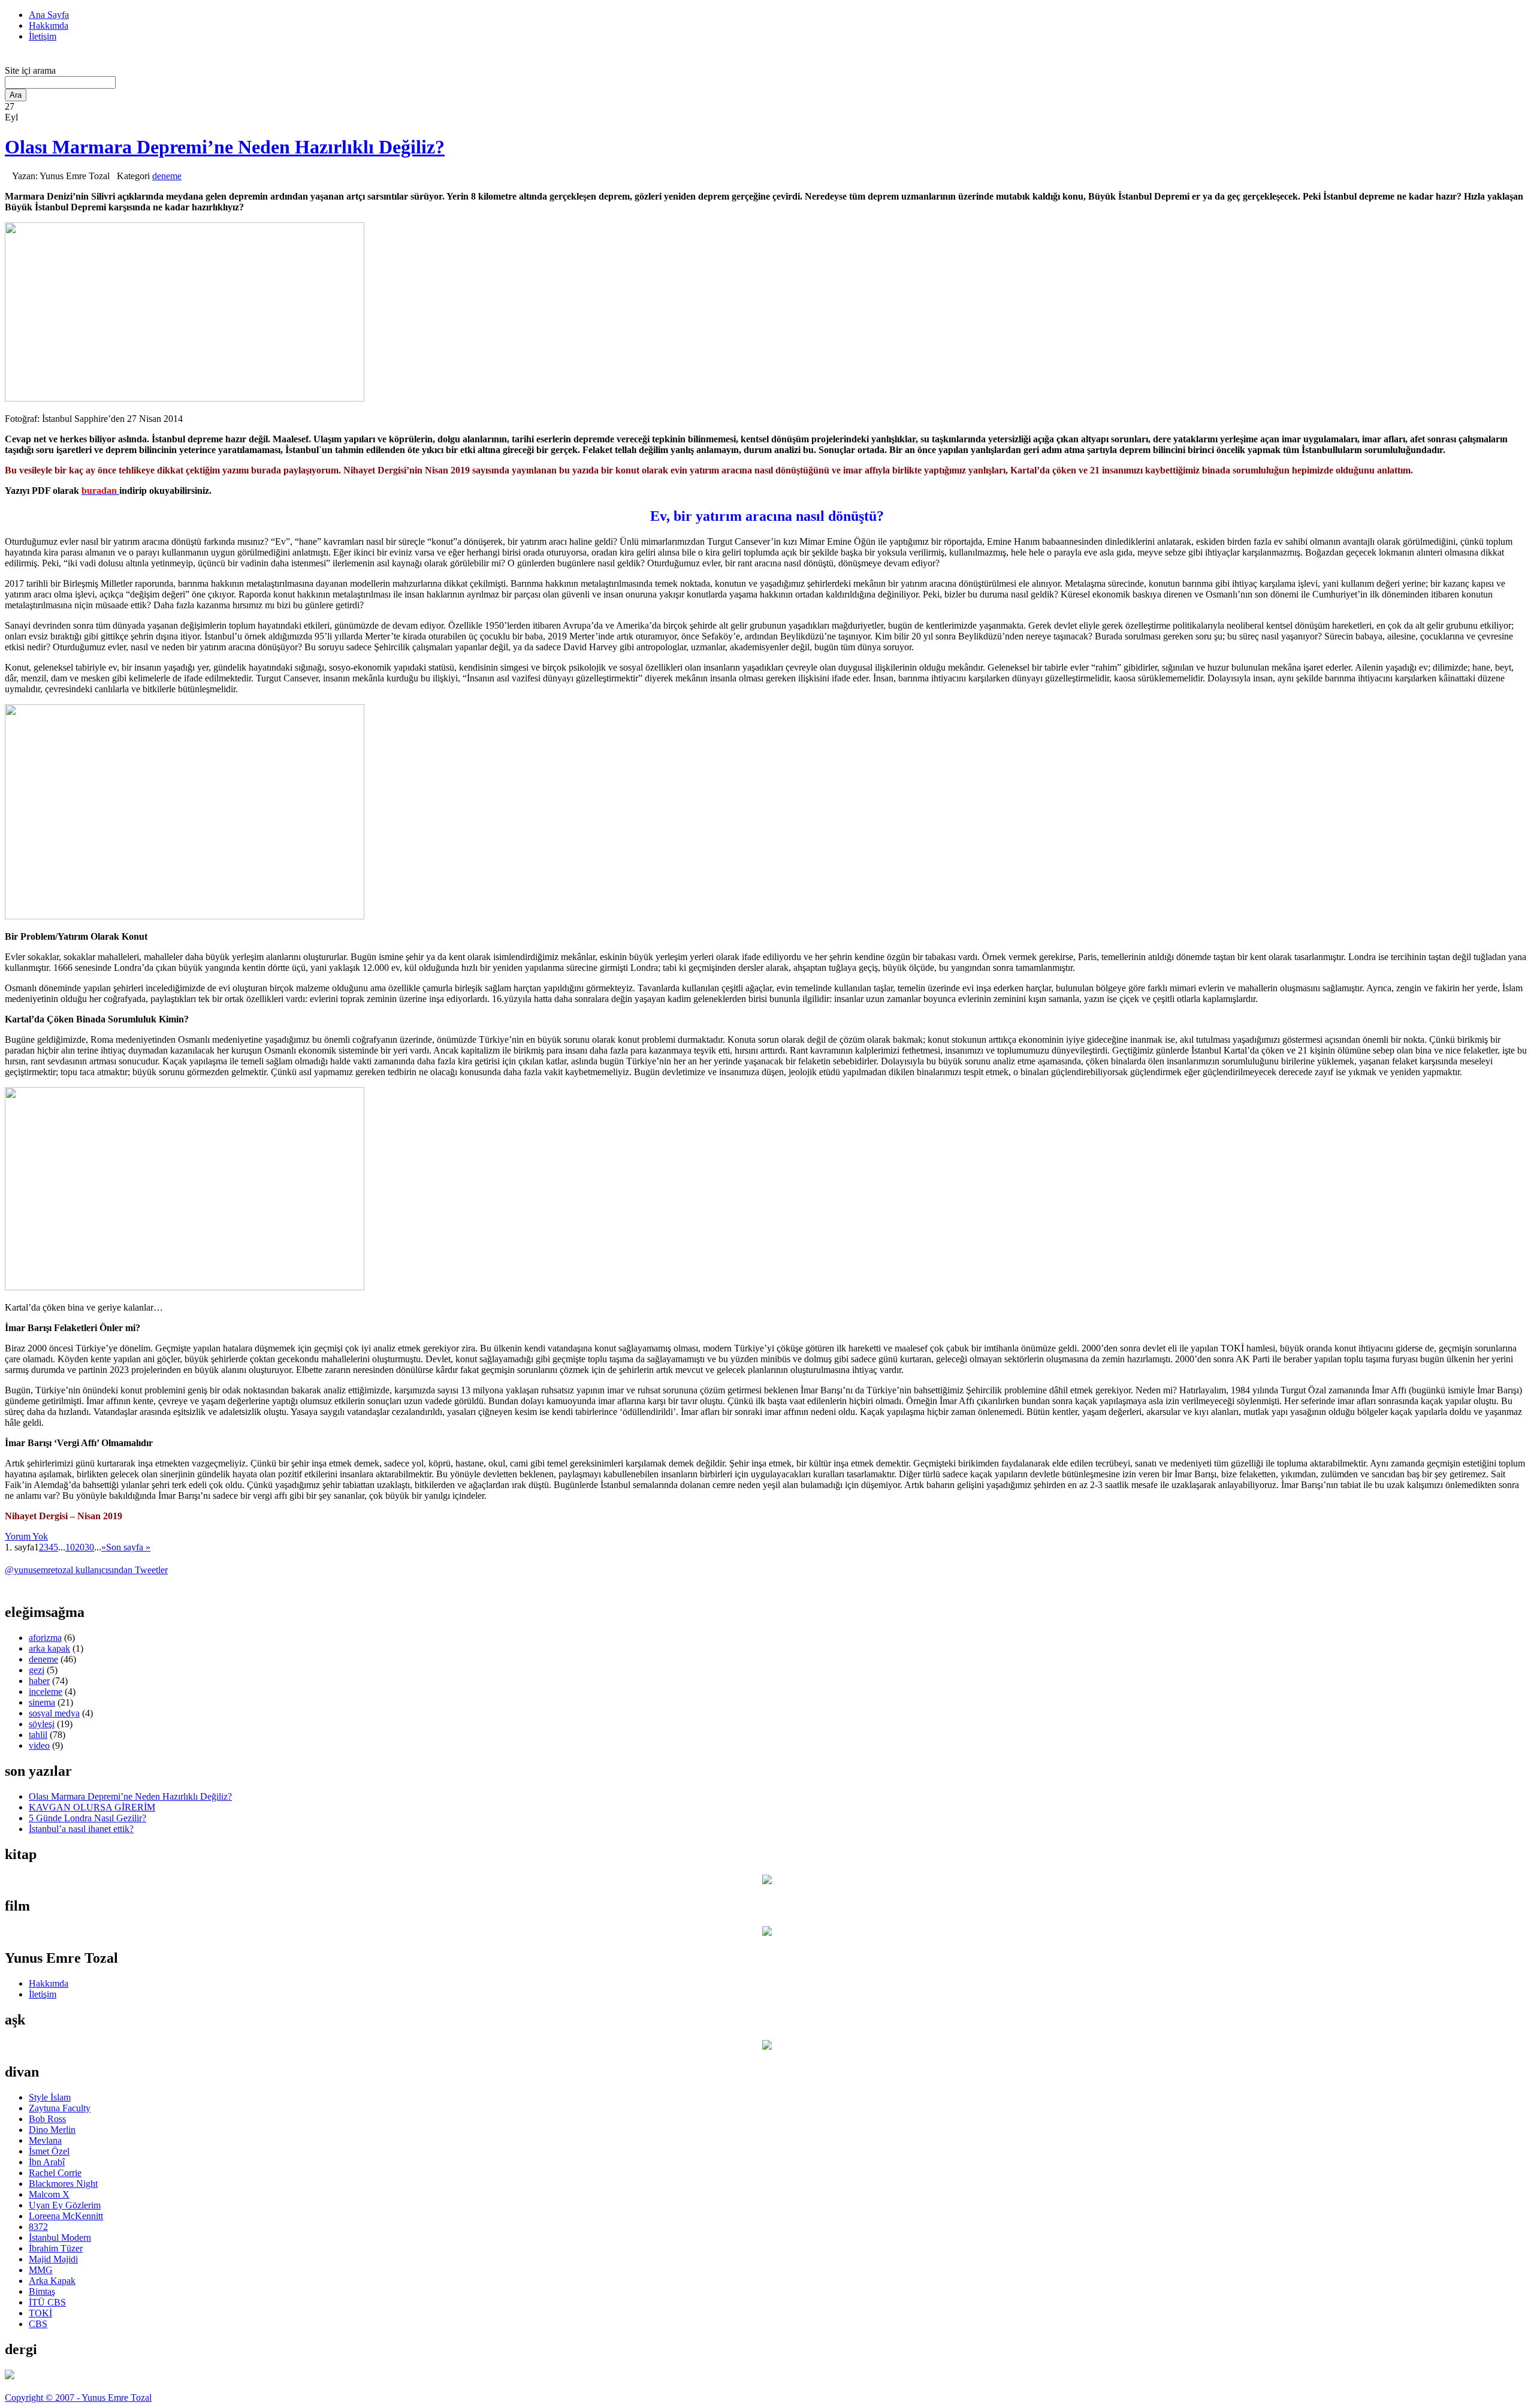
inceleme (46, 1692)
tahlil (38, 1735)
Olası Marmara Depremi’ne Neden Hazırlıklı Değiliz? (225, 147)
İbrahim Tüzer (56, 2248)
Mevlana (45, 2140)
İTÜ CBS (47, 2302)
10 (70, 1547)
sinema (42, 1702)
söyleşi (42, 1724)
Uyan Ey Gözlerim (65, 2205)
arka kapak (49, 1648)
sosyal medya (54, 1713)
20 (80, 1547)
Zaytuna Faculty (60, 2108)
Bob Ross (47, 2119)
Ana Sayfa (49, 15)
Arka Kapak (52, 2281)
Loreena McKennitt (66, 2216)
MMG (41, 2270)
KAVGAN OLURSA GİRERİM (92, 1807)
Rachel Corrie (55, 2173)
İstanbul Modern (60, 2237)
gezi (37, 1670)
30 (89, 1547)
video (39, 1745)
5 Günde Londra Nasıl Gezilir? (87, 1818)
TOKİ (40, 2313)
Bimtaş (42, 2291)
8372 (38, 2227)
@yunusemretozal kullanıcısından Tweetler (86, 1570)
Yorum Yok (26, 1536)
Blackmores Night (63, 2184)
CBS (38, 2324)
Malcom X (49, 2194)
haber (39, 1681)
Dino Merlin (52, 2130)
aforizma (45, 1638)
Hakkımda (49, 25)
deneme (167, 176)
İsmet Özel (49, 2151)
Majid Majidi (53, 2259)
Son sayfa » (128, 1547)
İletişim (43, 36)
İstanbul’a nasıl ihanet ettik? (81, 1829)
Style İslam (50, 2097)
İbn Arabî (47, 2162)
